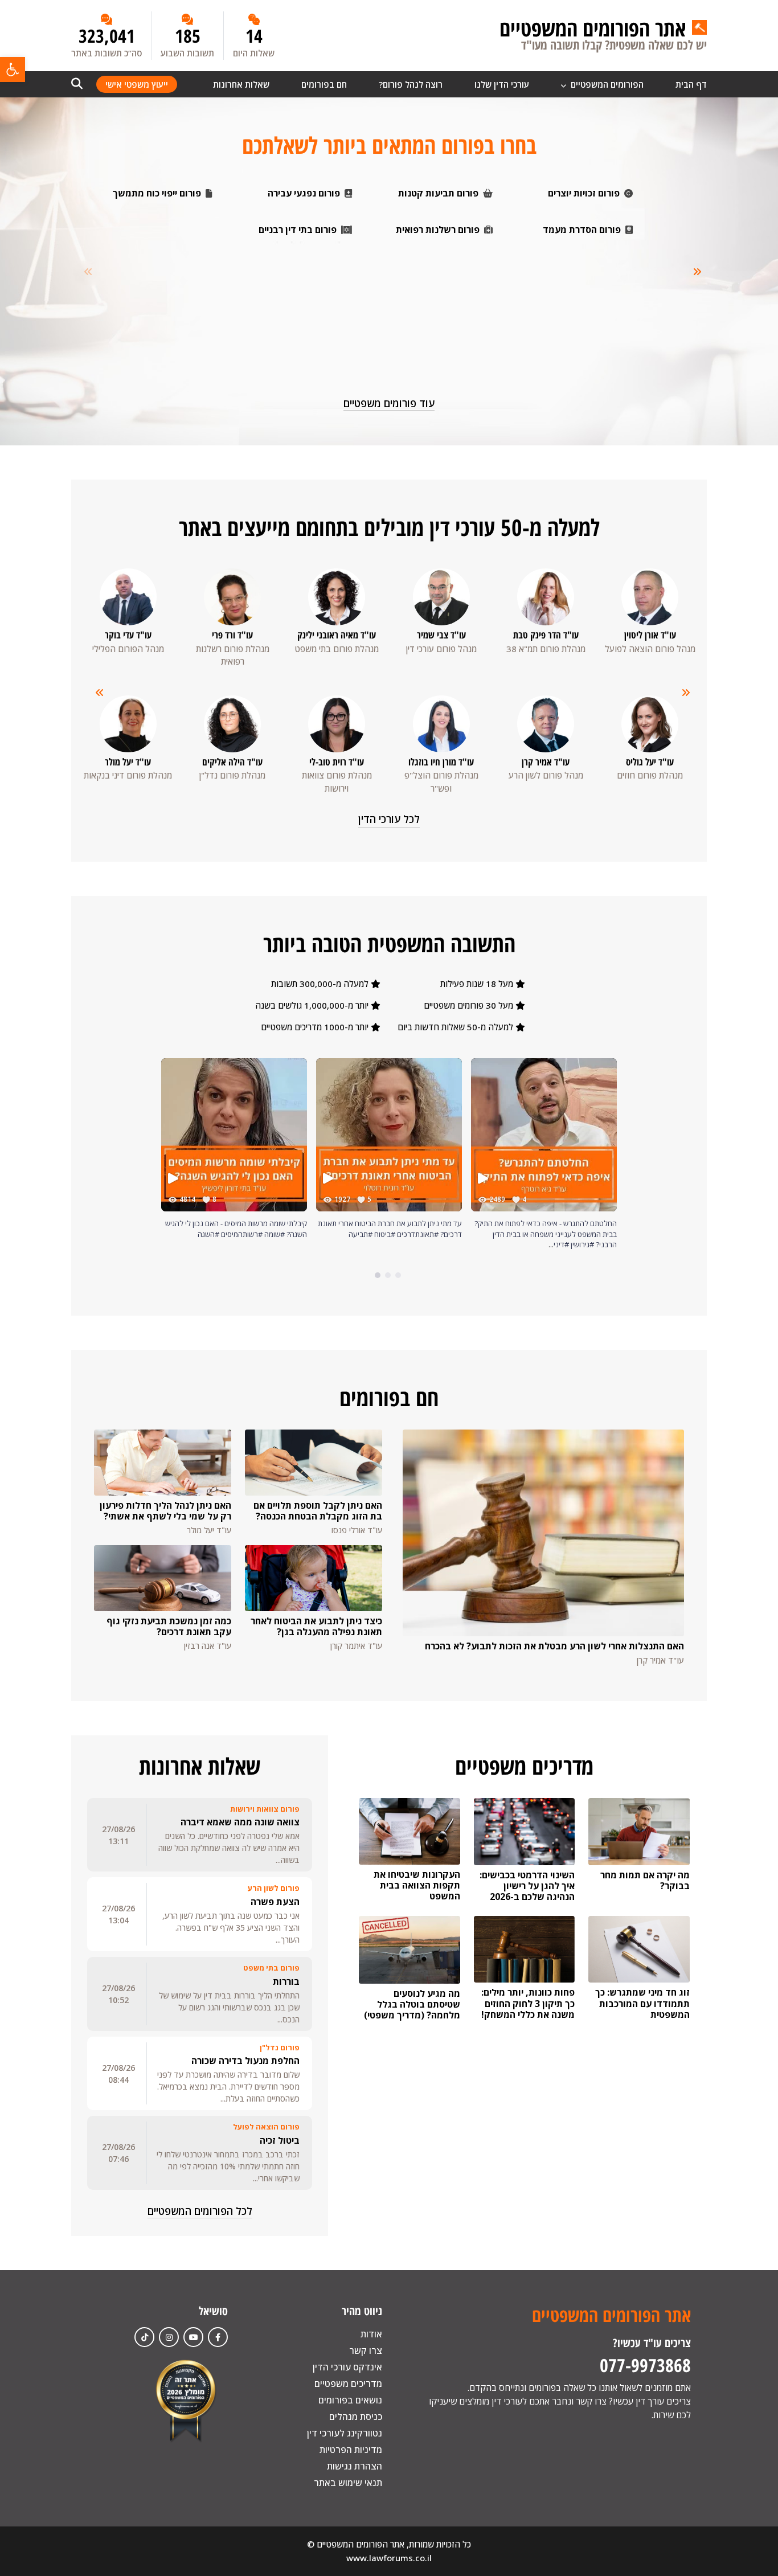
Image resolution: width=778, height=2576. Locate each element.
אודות (371, 2334)
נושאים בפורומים (350, 2400)
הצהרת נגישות (355, 2466)
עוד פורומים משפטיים (389, 403)
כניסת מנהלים (356, 2417)
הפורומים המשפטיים (606, 84)
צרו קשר (366, 2350)
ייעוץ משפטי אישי (137, 84)
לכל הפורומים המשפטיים (200, 2211)
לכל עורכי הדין (389, 819)
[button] (13, 69)
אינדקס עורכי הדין (347, 2367)
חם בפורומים (324, 84)
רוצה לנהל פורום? (411, 84)
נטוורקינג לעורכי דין (345, 2433)
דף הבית (691, 84)
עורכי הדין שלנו (502, 84)
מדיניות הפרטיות (351, 2450)
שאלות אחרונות (241, 84)
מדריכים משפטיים (348, 2383)
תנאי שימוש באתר (348, 2483)
